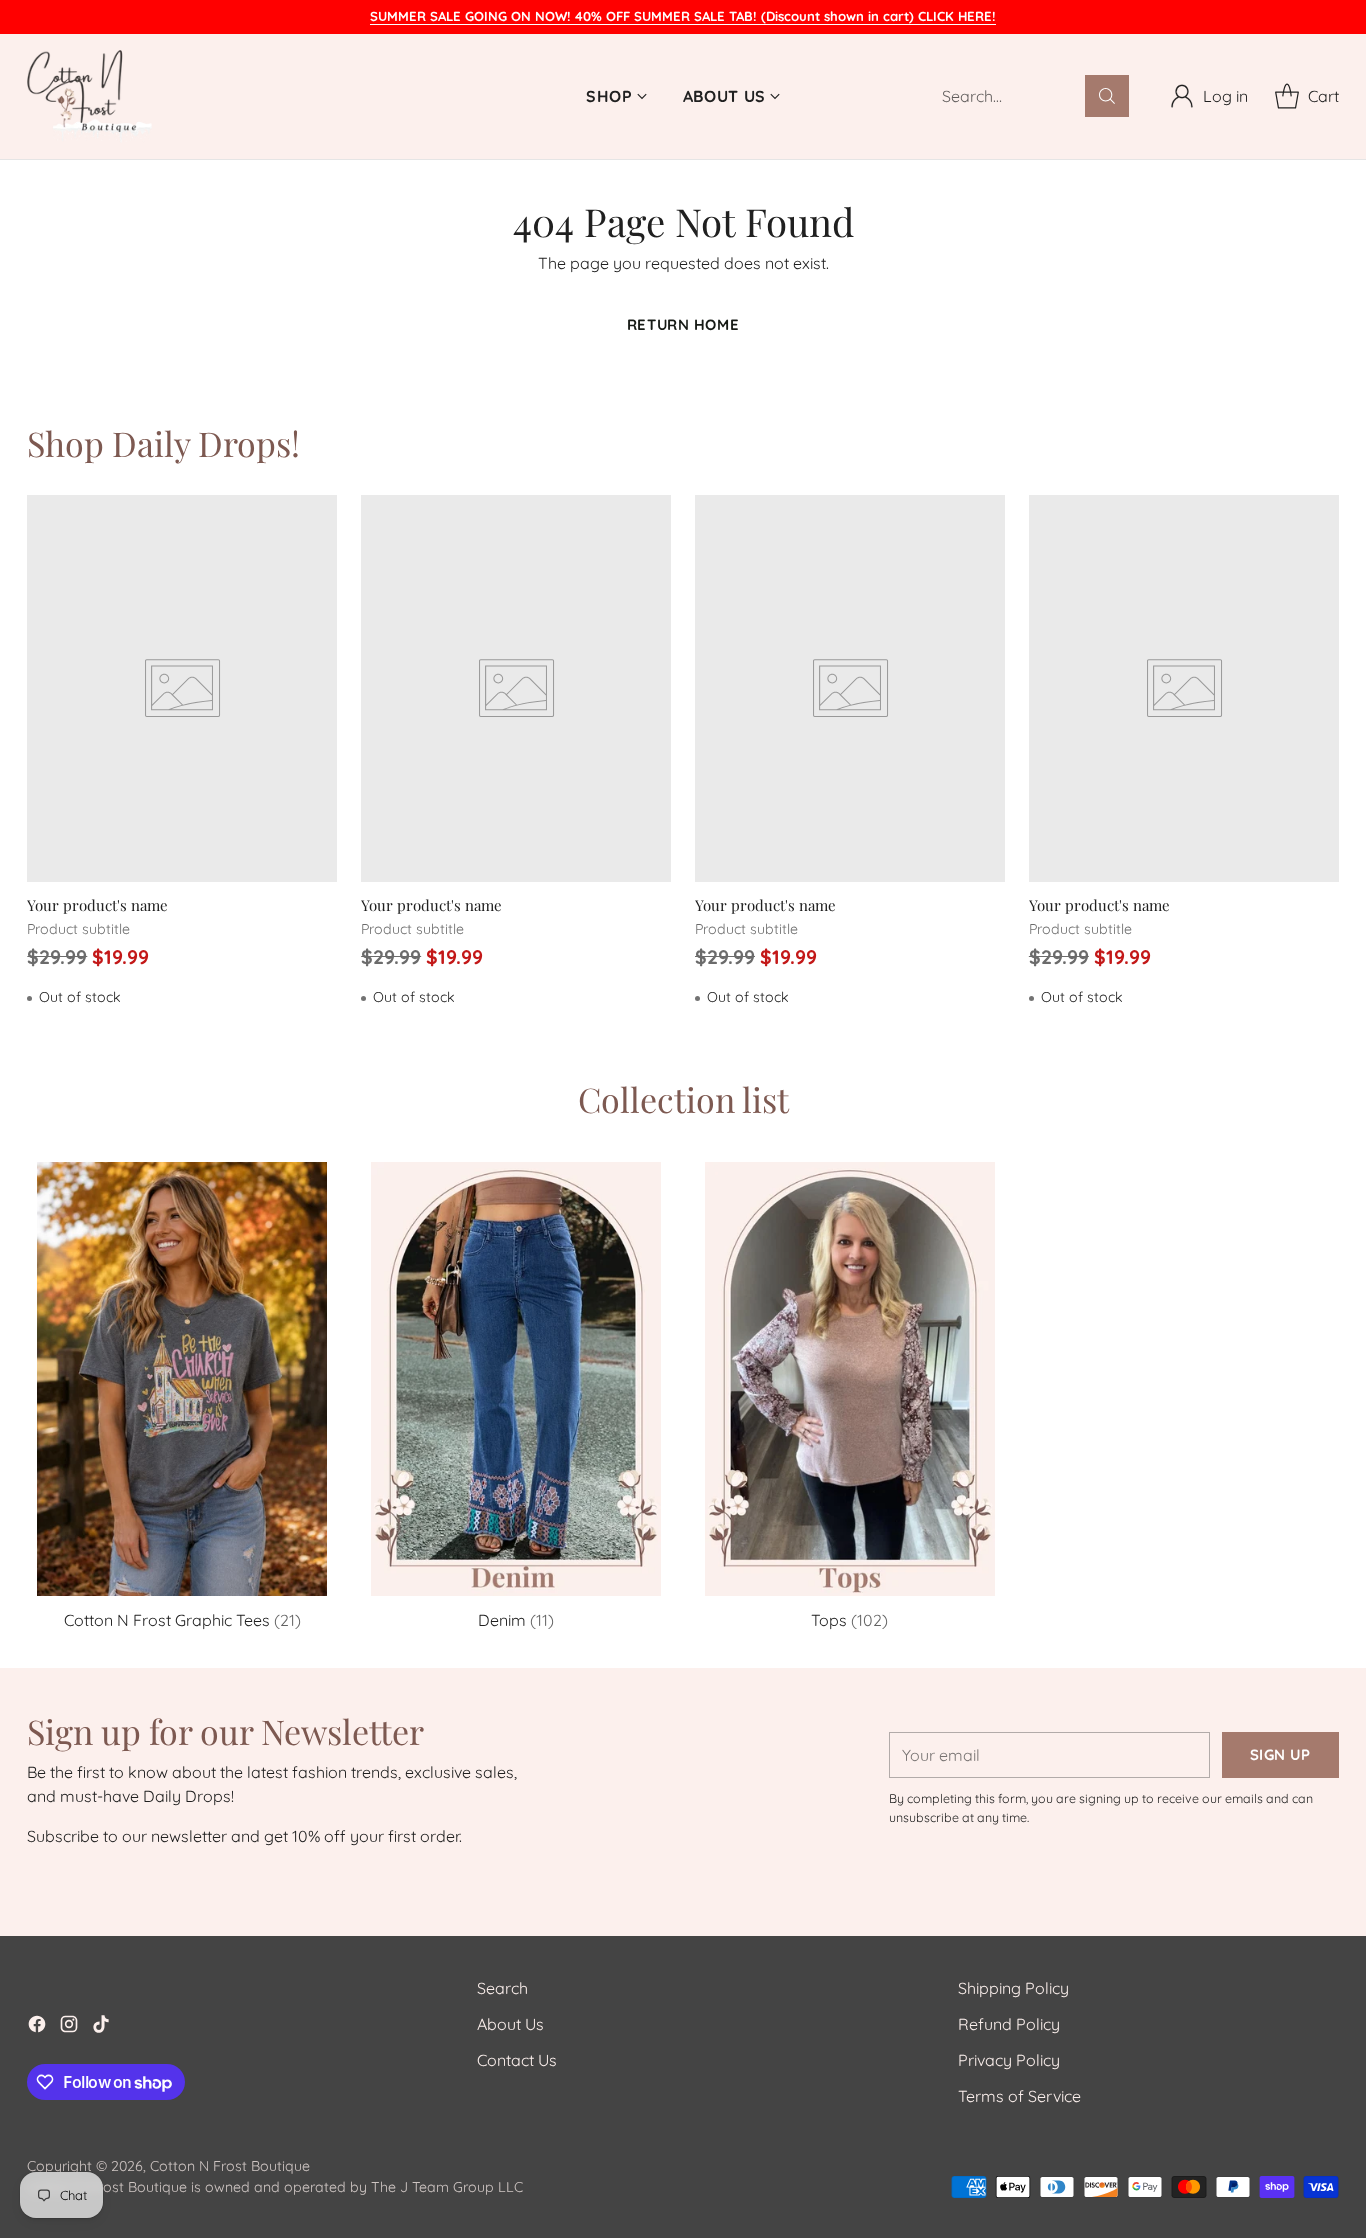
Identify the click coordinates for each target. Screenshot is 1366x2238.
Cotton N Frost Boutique (230, 2166)
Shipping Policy (1013, 1988)
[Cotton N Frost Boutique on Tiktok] (101, 2027)
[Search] (1107, 96)
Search (502, 1988)
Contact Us (517, 2060)
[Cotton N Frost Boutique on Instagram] (69, 2027)
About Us (510, 2024)
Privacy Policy (1009, 2060)
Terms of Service (1019, 2096)
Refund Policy (1009, 2024)
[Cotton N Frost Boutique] (89, 96)
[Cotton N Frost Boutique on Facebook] (37, 2027)
